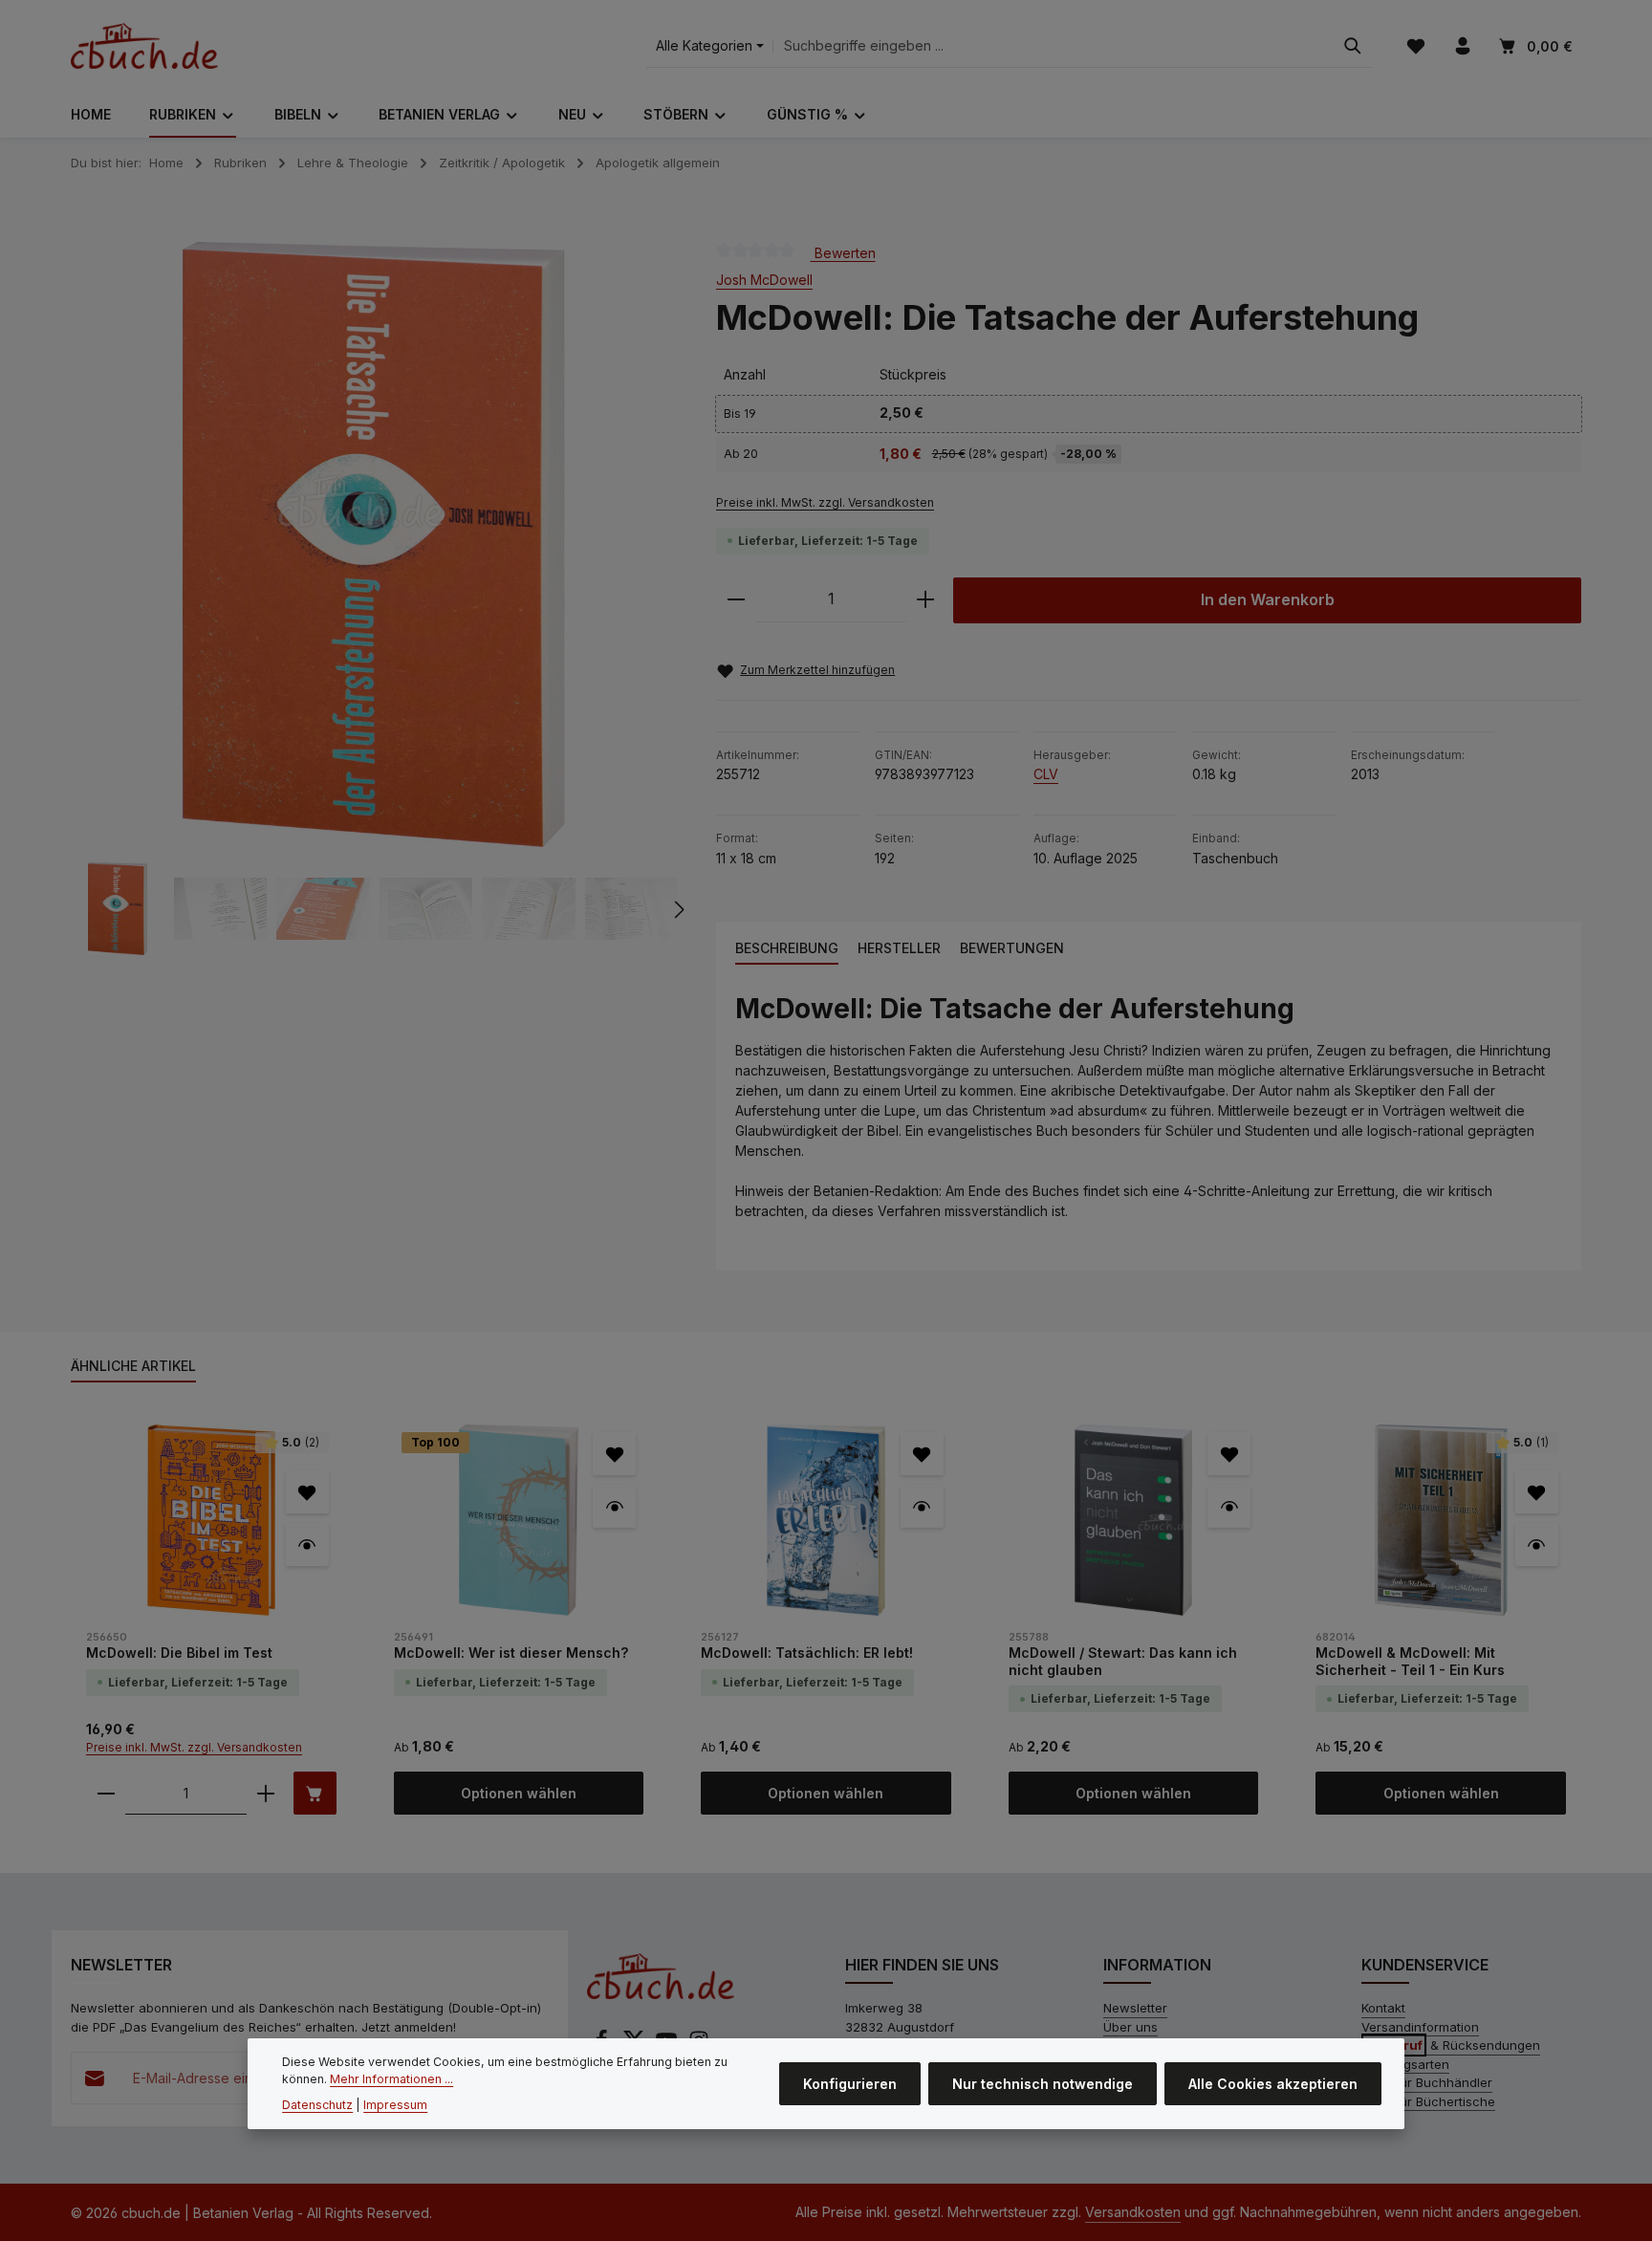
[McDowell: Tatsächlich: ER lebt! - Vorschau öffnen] (922, 1506)
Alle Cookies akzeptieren (1273, 2084)
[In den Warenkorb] (315, 1793)
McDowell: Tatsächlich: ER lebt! (807, 1653)
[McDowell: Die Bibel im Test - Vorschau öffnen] (307, 1545)
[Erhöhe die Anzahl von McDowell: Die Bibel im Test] (266, 1793)
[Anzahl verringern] (736, 600)
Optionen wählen (519, 1793)
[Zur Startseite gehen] (144, 46)
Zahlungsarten (1405, 2064)
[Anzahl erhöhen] (925, 600)
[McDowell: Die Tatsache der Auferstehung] (374, 544)
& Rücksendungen (1453, 2045)
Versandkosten (1133, 2212)
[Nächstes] (678, 909)
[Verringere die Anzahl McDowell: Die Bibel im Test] (106, 1793)
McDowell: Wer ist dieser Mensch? (511, 1653)
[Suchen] (1353, 46)
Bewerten (843, 252)
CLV (1046, 774)
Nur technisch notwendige (1043, 2084)
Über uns (1130, 2027)
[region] (374, 599)
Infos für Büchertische (1428, 2101)
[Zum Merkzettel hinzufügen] (307, 1492)
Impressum (395, 2104)
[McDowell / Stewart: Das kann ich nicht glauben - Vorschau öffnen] (1229, 1506)
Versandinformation (1420, 2027)
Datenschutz (317, 2104)
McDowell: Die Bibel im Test (179, 1653)
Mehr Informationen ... (391, 2079)
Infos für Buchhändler (1427, 2082)
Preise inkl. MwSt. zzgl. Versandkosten (825, 502)
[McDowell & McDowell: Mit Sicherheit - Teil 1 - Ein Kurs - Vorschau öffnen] (1537, 1545)
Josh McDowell (764, 280)
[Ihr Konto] (1462, 46)
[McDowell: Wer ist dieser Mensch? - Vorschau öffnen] (614, 1506)
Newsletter (1135, 2008)
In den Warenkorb (1268, 600)
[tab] (787, 949)
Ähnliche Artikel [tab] (133, 1366)
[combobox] (1053, 46)
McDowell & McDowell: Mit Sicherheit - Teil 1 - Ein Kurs (1410, 1661)
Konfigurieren (850, 2084)
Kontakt (1383, 2008)
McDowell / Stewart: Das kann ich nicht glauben (1123, 1661)
